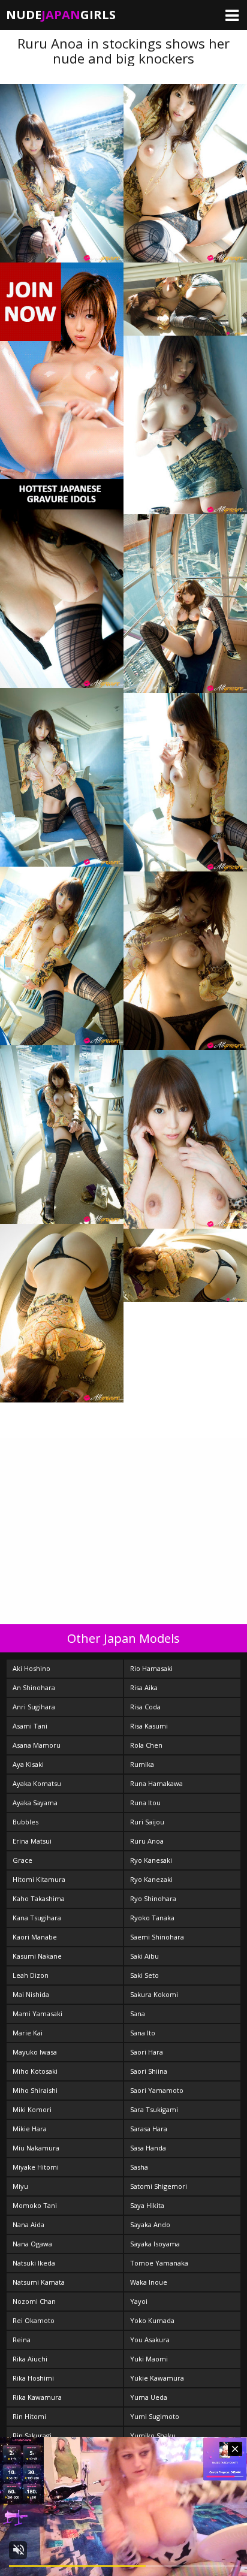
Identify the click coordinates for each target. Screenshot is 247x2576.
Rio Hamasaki (151, 1668)
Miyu (20, 2186)
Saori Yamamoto (157, 2090)
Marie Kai (28, 2033)
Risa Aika (144, 1687)
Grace (22, 1860)
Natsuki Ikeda (34, 2263)
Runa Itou (145, 1803)
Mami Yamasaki (37, 2014)
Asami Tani (30, 1726)
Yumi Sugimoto (155, 2416)
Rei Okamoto (34, 2320)
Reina (22, 2340)
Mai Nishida (31, 1994)
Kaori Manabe (35, 1937)
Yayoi (139, 2301)
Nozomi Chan (34, 2301)
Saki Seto (144, 1975)
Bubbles (25, 1822)
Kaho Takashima (39, 1898)
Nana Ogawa (32, 2244)
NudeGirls (61, 15)
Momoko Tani (35, 2205)
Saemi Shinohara (157, 1937)
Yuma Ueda (149, 2397)
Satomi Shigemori (159, 2186)
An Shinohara (34, 1687)
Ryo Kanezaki (151, 1879)
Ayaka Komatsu (37, 1783)
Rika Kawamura (37, 2397)
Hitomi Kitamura (39, 1879)
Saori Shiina (149, 2071)
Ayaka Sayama (35, 1803)
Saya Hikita (147, 2205)
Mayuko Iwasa (35, 2052)
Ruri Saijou (147, 1822)
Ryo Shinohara (153, 1898)
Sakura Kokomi (154, 1994)
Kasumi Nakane (37, 1956)
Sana (138, 2014)
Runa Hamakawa (156, 1783)
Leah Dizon (31, 1975)
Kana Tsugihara (37, 1918)
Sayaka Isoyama (155, 2244)
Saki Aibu (144, 1956)
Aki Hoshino (31, 1668)
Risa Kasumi (149, 1726)
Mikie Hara (30, 2129)
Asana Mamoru (37, 1745)
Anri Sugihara (34, 1707)
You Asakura (150, 2340)
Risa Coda (145, 1707)
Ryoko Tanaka (152, 1918)
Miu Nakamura (36, 2148)
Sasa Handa (148, 2148)
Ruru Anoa (147, 1841)
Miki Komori (32, 2109)
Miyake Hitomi (36, 2167)
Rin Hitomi (29, 2416)
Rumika (142, 1764)
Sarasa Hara (149, 2129)
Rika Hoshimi (33, 2378)
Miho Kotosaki (35, 2071)
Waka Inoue (149, 2282)
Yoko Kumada (152, 2320)
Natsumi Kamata (39, 2282)
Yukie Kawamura (157, 2378)
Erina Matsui (32, 1841)
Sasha (139, 2167)
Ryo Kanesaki (151, 1860)
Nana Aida (28, 2224)
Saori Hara (147, 2052)
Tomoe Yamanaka (159, 2263)
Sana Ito (143, 2033)
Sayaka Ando (150, 2224)
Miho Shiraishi (35, 2090)
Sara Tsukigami (154, 2109)
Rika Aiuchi (30, 2359)
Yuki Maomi (149, 2359)
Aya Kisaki (28, 1764)
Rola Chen (146, 1745)
